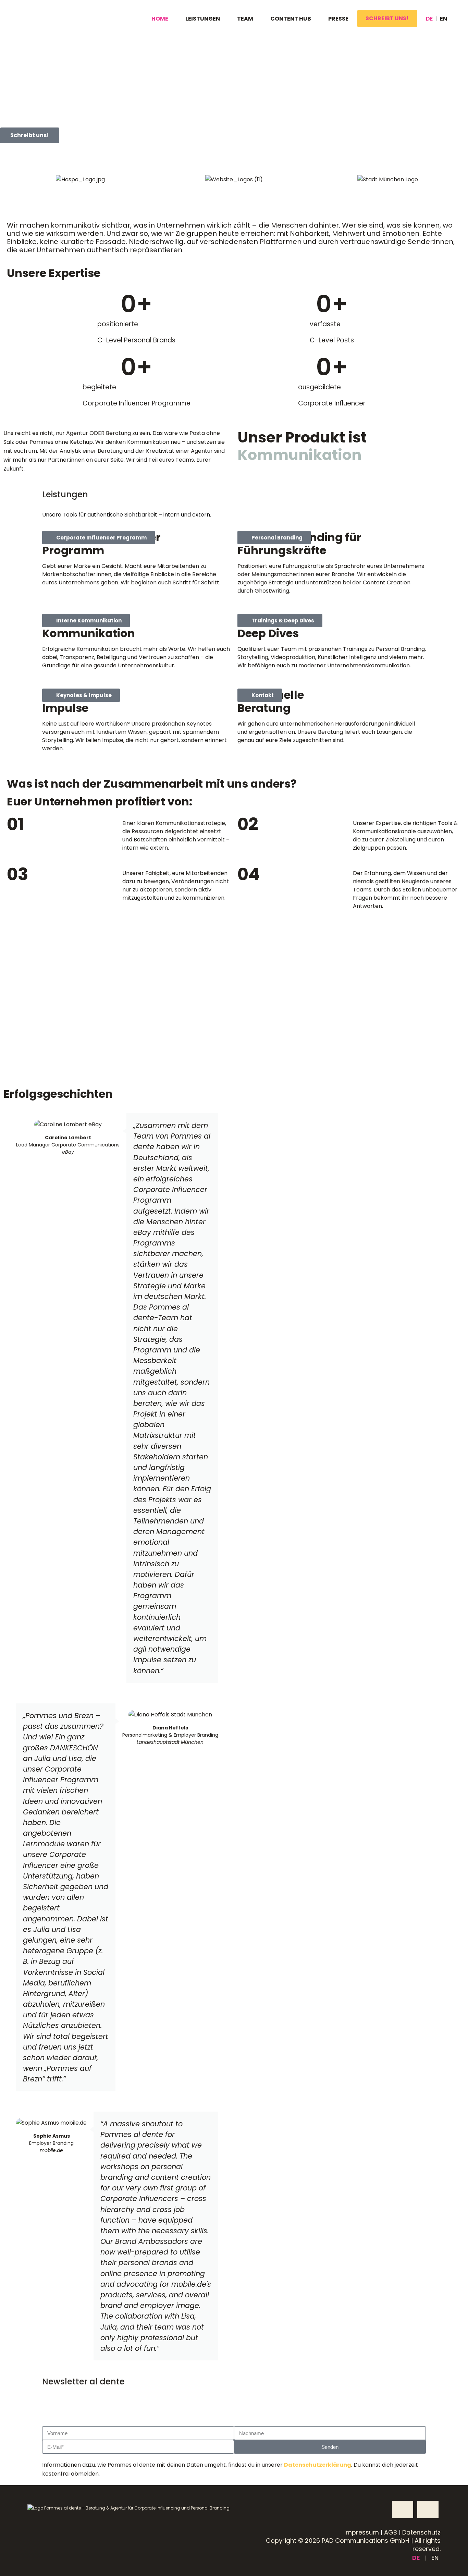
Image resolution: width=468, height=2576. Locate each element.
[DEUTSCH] (426, 19)
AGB (391, 2532)
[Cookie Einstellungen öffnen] (15, 2564)
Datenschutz (421, 2532)
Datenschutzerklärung (318, 2465)
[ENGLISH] (444, 19)
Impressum (362, 2532)
